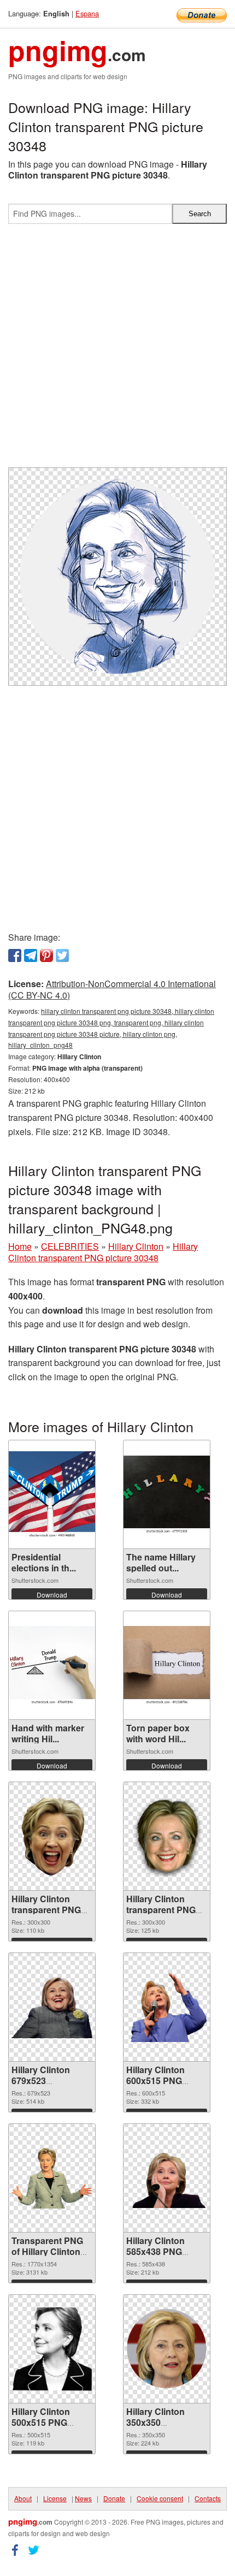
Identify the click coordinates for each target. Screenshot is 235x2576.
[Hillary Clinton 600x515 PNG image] (167, 2007)
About (23, 2498)
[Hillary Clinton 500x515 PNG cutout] (52, 2349)
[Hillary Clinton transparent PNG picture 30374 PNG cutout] (167, 1836)
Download (52, 1595)
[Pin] (46, 955)
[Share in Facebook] (15, 955)
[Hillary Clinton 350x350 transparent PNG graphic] (167, 2349)
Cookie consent (160, 2498)
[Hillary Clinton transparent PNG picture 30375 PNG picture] (52, 1836)
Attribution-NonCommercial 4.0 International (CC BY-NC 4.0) (112, 989)
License (55, 2498)
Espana (87, 13)
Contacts (208, 2498)
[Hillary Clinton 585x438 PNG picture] (167, 2178)
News (83, 2498)
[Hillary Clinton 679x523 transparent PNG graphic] (52, 2007)
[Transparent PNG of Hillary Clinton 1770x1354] (52, 2178)
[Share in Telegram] (31, 955)
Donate (114, 2498)
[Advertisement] (117, 350)
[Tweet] (62, 955)
